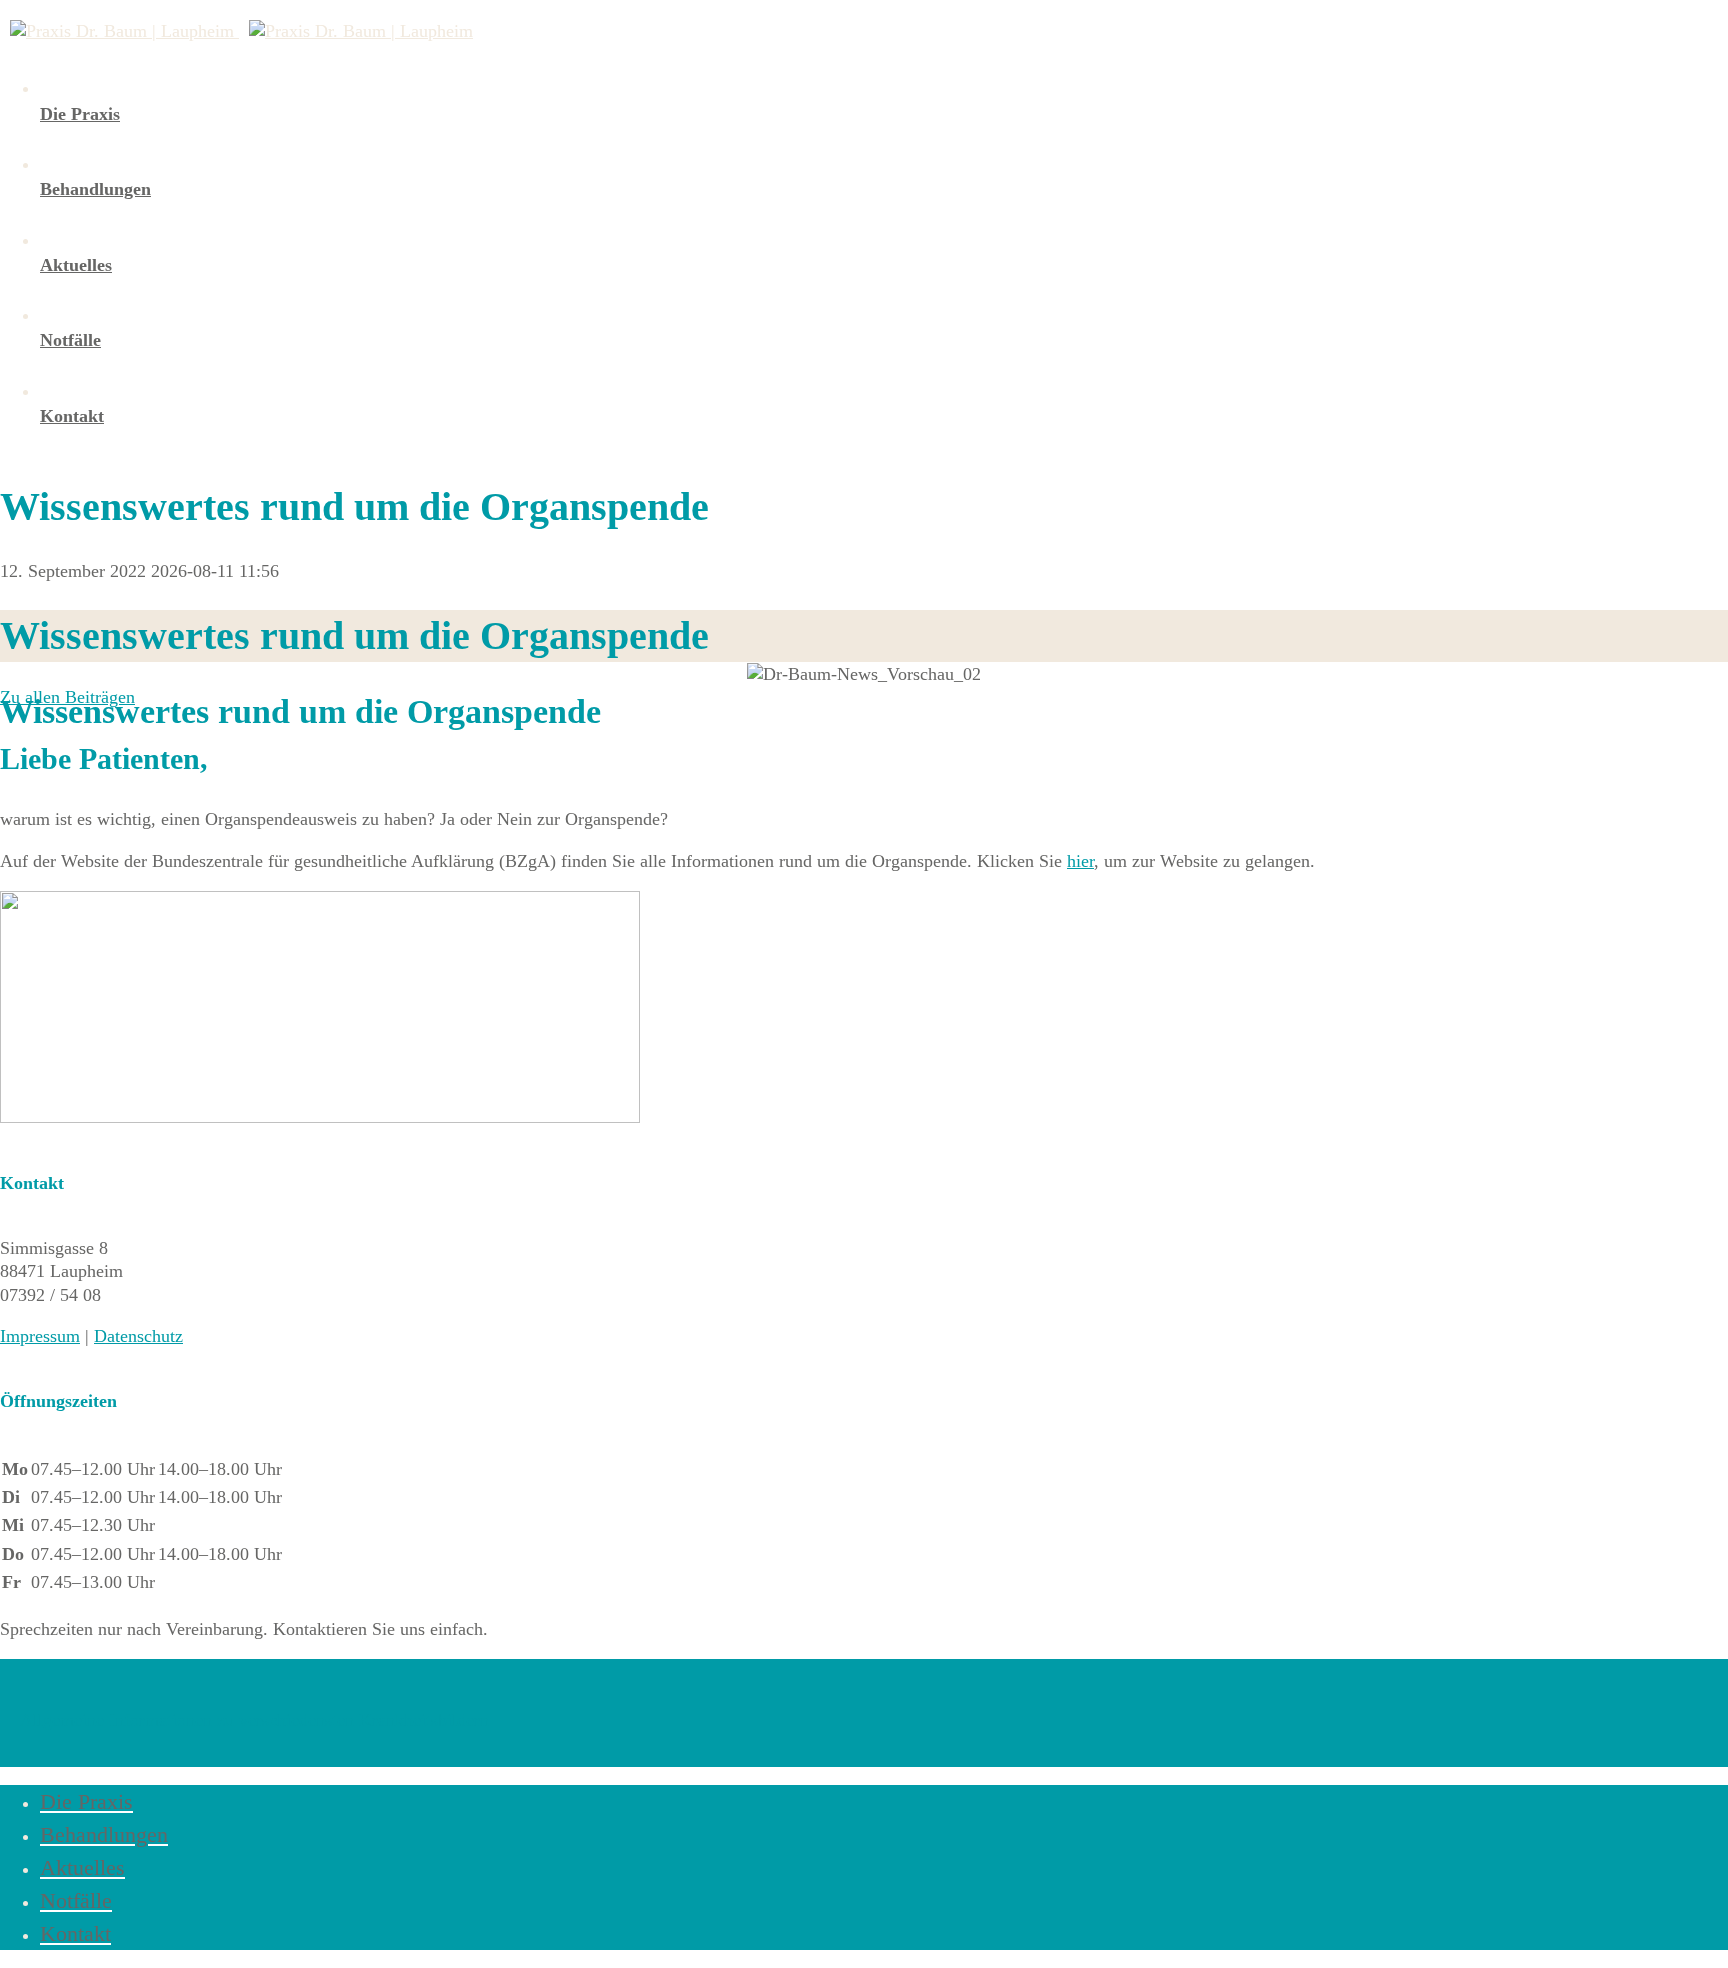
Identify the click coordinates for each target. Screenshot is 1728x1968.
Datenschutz (138, 1336)
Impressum (40, 1336)
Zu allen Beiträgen (67, 697)
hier (1080, 861)
